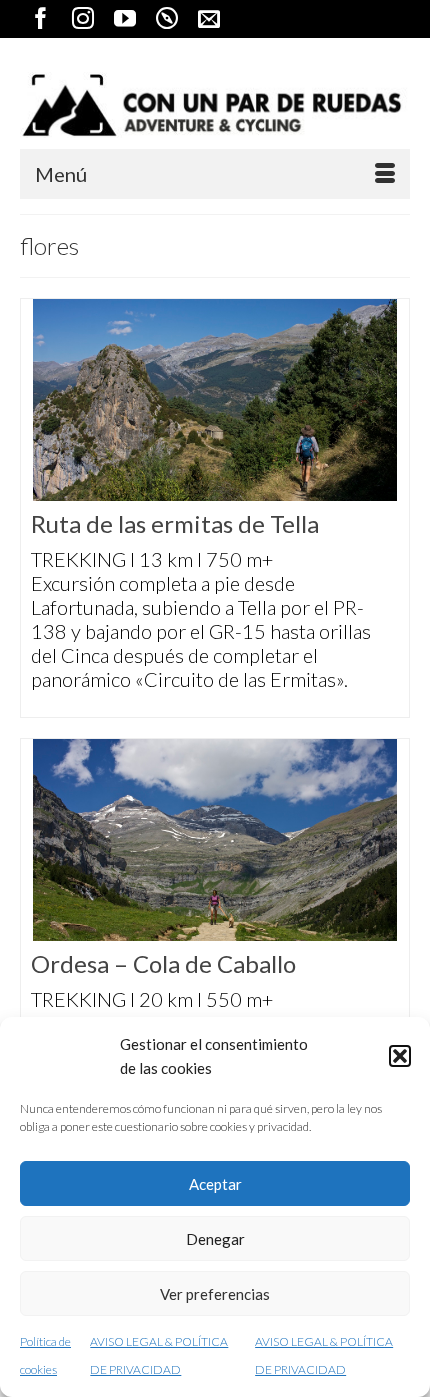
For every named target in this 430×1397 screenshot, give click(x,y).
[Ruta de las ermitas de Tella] (215, 400)
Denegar (215, 1239)
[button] (400, 1056)
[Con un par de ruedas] (215, 105)
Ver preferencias (215, 1294)
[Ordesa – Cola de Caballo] (215, 840)
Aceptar (215, 1184)
